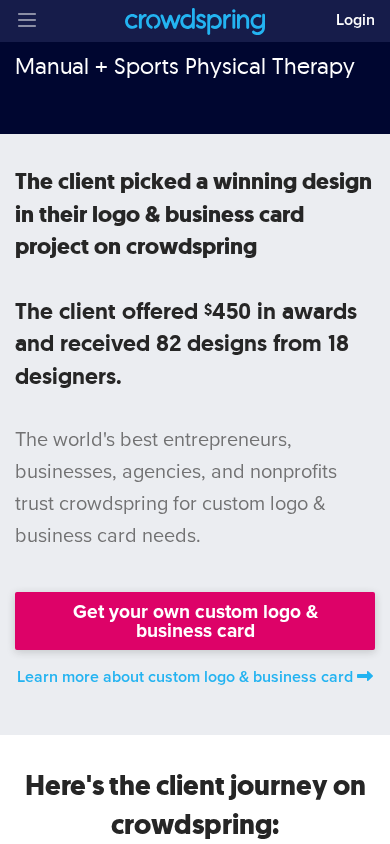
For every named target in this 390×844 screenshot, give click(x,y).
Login (355, 20)
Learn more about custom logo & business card (185, 677)
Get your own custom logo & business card (195, 621)
